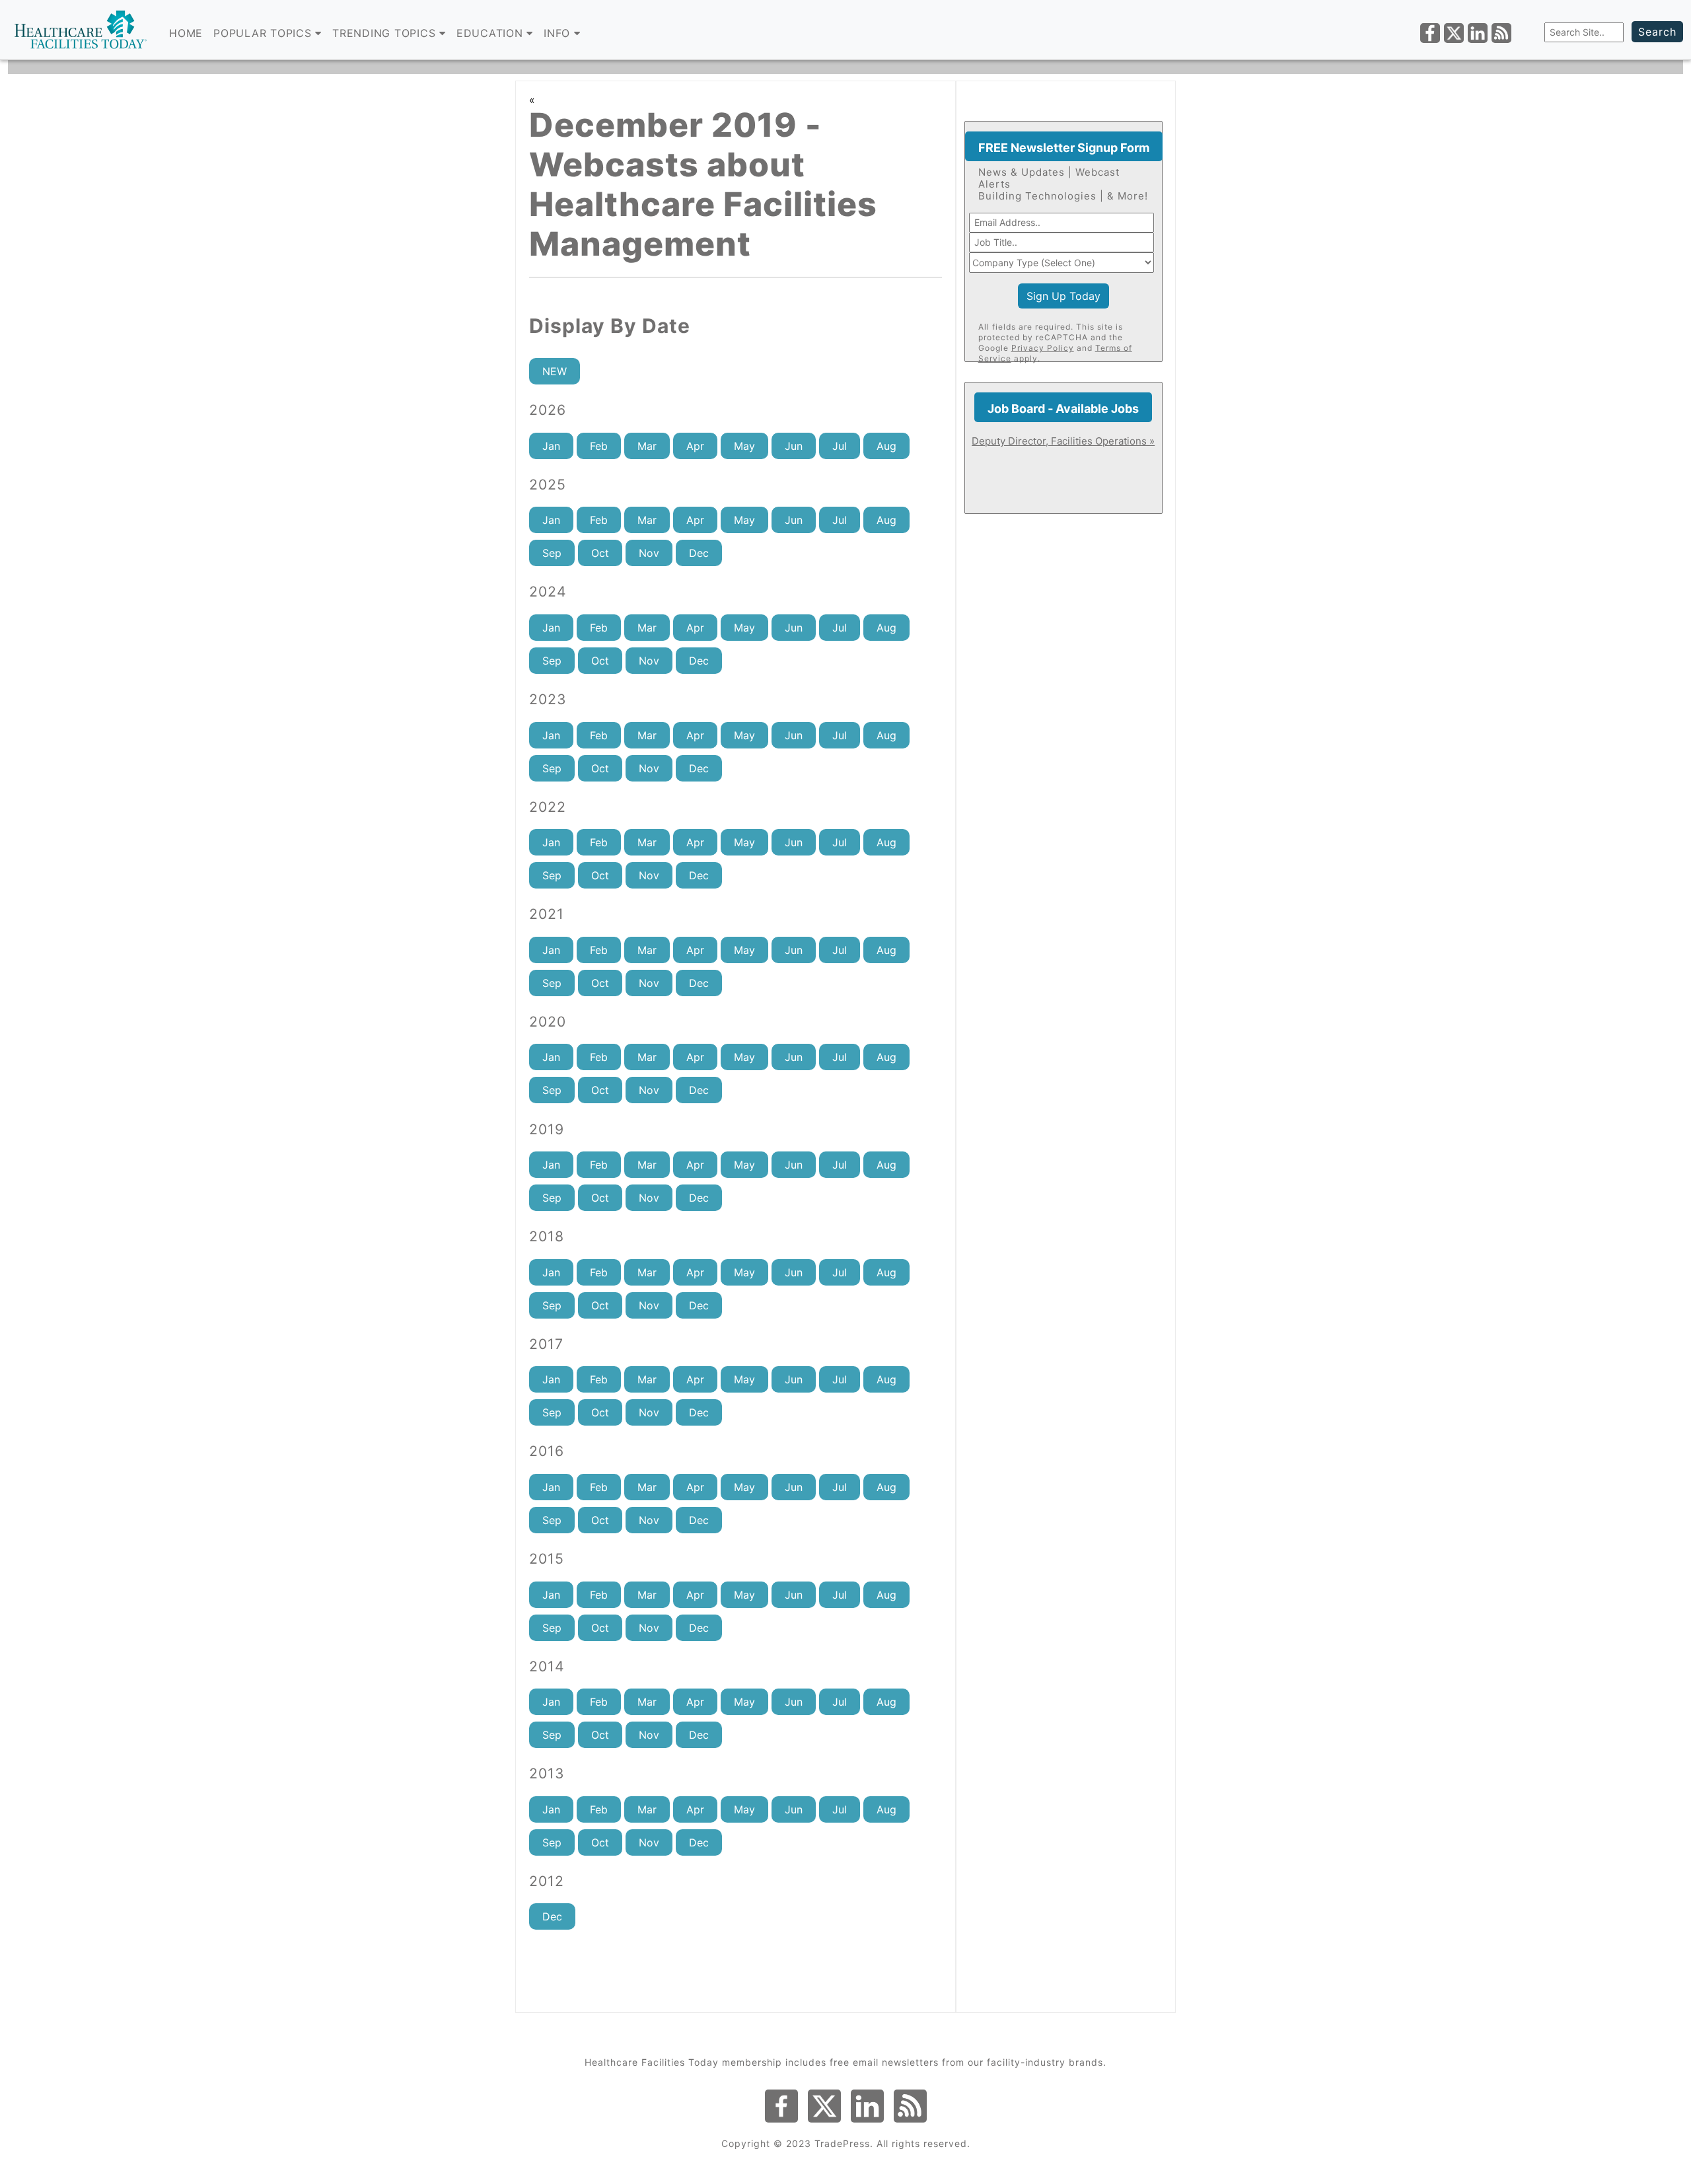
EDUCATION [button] (492, 33)
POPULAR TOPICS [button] (264, 33)
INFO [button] (559, 33)
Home (186, 33)
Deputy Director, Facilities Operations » (1063, 441)
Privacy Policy (1043, 348)
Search (1657, 32)
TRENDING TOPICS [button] (386, 33)
